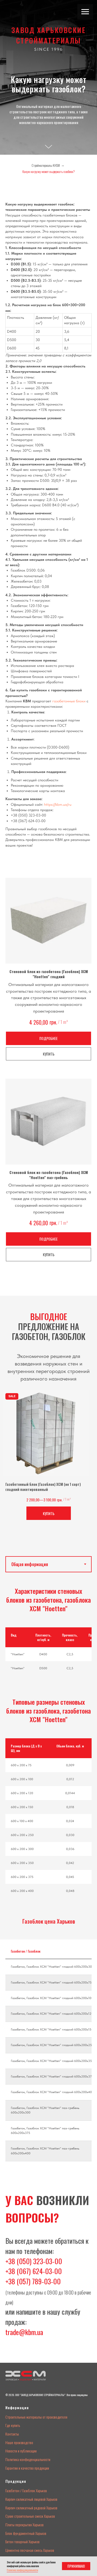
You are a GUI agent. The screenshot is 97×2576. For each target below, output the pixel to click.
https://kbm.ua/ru (58, 2453)
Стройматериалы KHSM (46, 1814)
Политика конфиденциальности (22, 2570)
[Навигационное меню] (85, 12)
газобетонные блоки (69, 2350)
